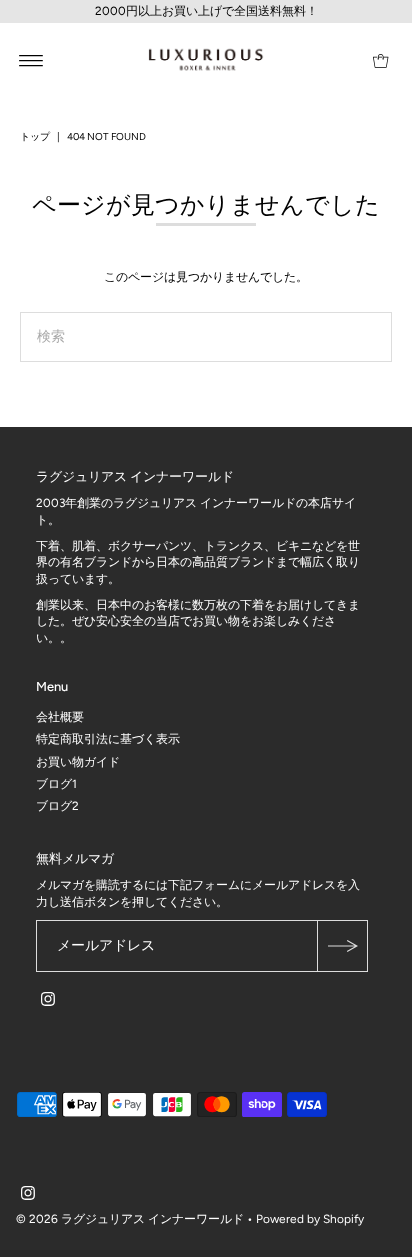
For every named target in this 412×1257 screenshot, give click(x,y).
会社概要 (60, 717)
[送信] (342, 946)
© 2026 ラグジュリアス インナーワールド (130, 1219)
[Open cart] (380, 60)
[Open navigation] (31, 60)
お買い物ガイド (78, 762)
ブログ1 (56, 784)
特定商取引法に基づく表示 (108, 739)
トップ (35, 136)
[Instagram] (48, 1002)
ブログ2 (57, 806)
